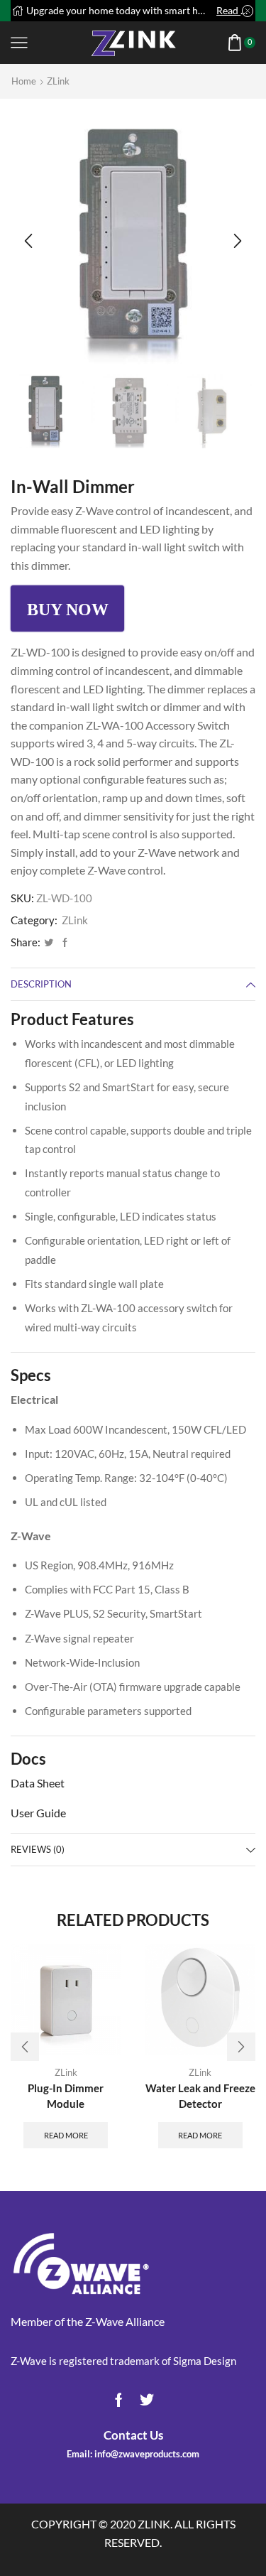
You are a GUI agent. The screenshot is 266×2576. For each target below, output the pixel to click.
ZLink (58, 81)
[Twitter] (49, 943)
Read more (235, 10)
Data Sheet (38, 1783)
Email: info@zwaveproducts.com (133, 2454)
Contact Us (133, 2435)
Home (24, 81)
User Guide (38, 1813)
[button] (28, 242)
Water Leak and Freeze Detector (200, 2096)
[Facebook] (63, 943)
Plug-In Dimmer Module (66, 2096)
